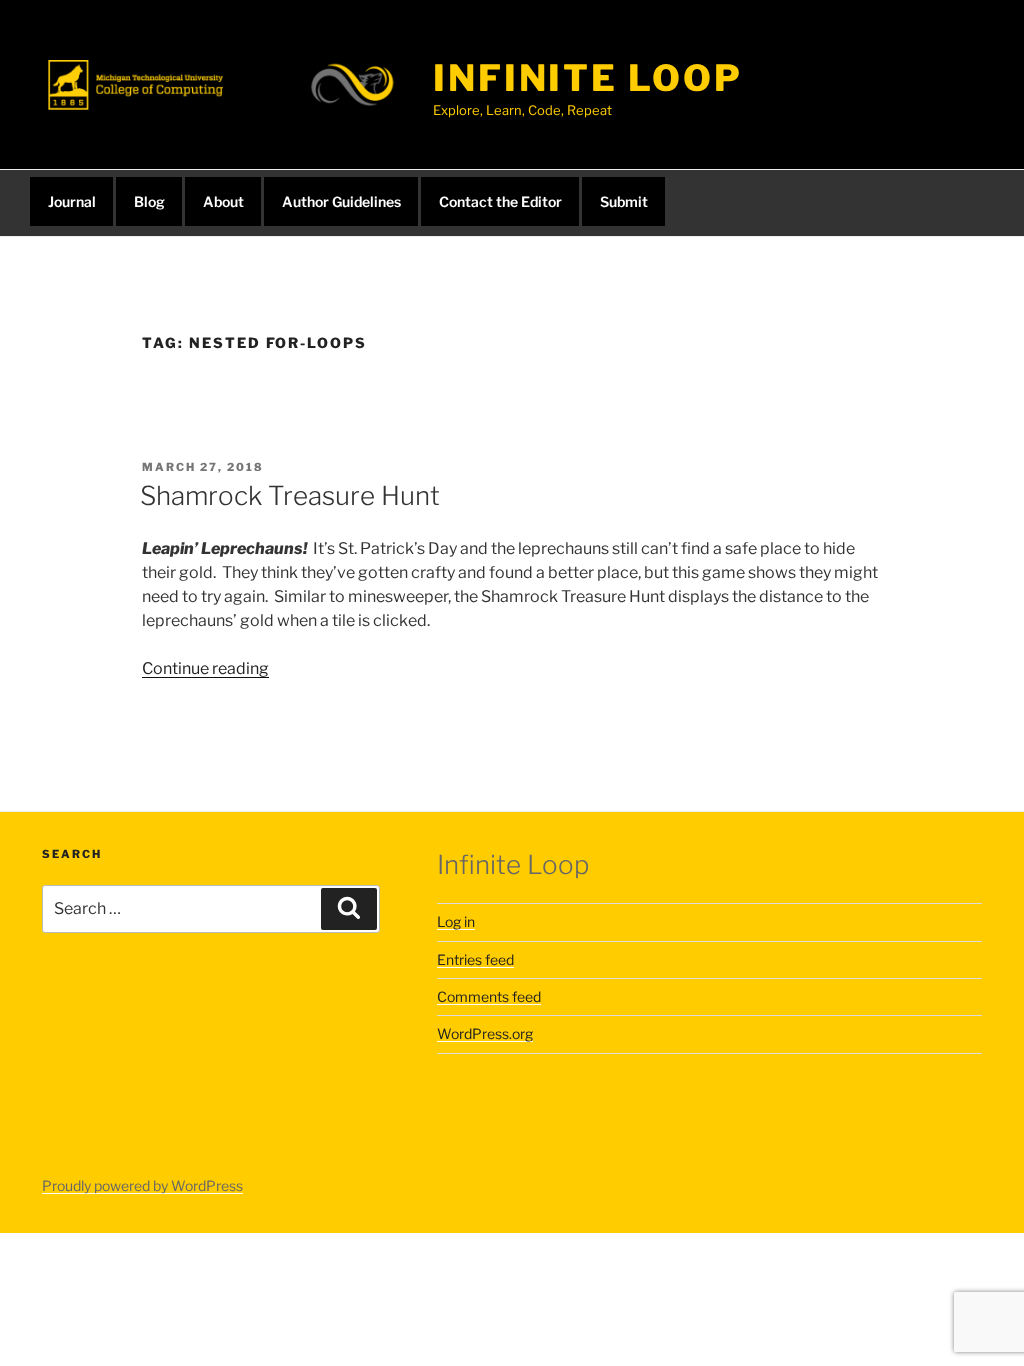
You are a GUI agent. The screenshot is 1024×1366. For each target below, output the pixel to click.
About (223, 201)
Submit (624, 201)
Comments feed (489, 996)
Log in (456, 921)
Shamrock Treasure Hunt (290, 495)
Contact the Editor (500, 201)
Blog (149, 201)
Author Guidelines (341, 201)
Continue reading (205, 668)
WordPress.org (485, 1033)
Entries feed (475, 959)
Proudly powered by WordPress (142, 1185)
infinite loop (587, 78)
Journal (72, 201)
